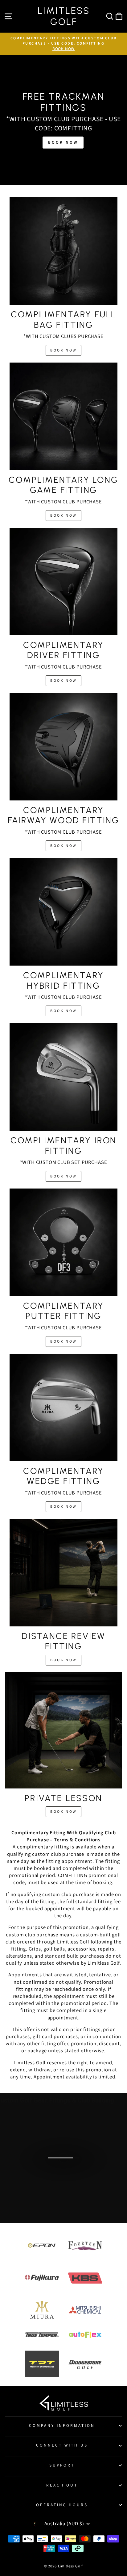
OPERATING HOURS (62, 2505)
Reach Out (62, 2485)
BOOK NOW (63, 350)
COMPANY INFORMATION (62, 2425)
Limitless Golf (64, 16)
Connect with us (62, 2445)
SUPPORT (62, 2465)
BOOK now (63, 142)
